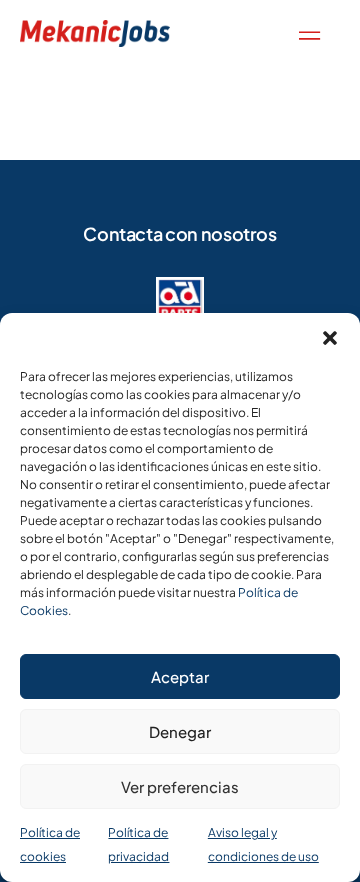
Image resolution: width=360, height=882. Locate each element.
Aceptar (180, 676)
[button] (330, 338)
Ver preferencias (180, 786)
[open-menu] (305, 33)
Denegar (180, 731)
